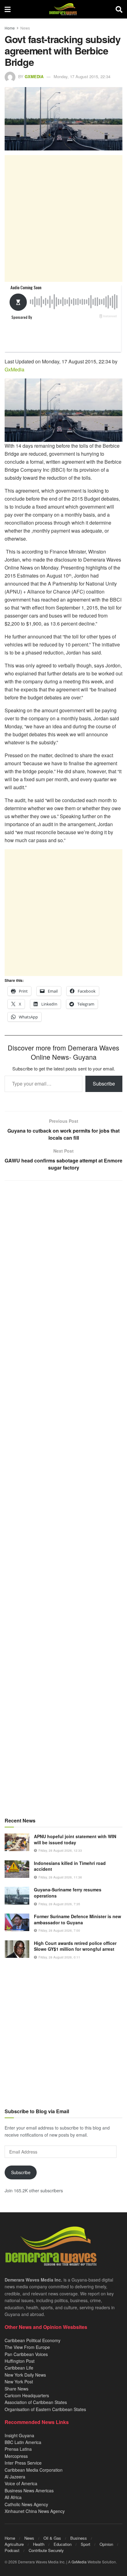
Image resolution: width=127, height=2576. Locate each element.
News (25, 28)
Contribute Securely (46, 2550)
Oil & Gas (52, 2538)
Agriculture (14, 2544)
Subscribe (104, 1084)
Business (79, 2538)
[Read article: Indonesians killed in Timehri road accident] (17, 1869)
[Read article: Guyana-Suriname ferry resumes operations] (17, 1896)
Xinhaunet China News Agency (35, 2511)
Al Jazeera (15, 2477)
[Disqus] (63, 1428)
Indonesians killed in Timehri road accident (70, 1866)
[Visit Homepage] (63, 9)
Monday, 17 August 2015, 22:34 (82, 76)
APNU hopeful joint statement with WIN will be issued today (75, 1839)
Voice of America (21, 2483)
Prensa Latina (18, 2449)
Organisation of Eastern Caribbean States (45, 2409)
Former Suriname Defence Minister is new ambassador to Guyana (78, 1919)
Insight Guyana (19, 2435)
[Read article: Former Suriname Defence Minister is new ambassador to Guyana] (17, 1922)
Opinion (106, 2544)
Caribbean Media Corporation (34, 2470)
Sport (86, 2544)
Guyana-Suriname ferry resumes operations (68, 1893)
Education (63, 2544)
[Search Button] (119, 9)
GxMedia (34, 76)
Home (10, 28)
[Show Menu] (8, 9)
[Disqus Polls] (63, 1267)
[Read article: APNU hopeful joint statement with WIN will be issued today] (17, 1842)
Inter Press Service (23, 2463)
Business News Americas (29, 2490)
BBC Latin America (23, 2442)
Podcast (12, 2550)
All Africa (13, 2497)
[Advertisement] (63, 218)
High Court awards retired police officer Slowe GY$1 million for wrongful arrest (75, 1946)
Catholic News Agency (26, 2504)
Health (39, 2544)
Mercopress (16, 2456)
